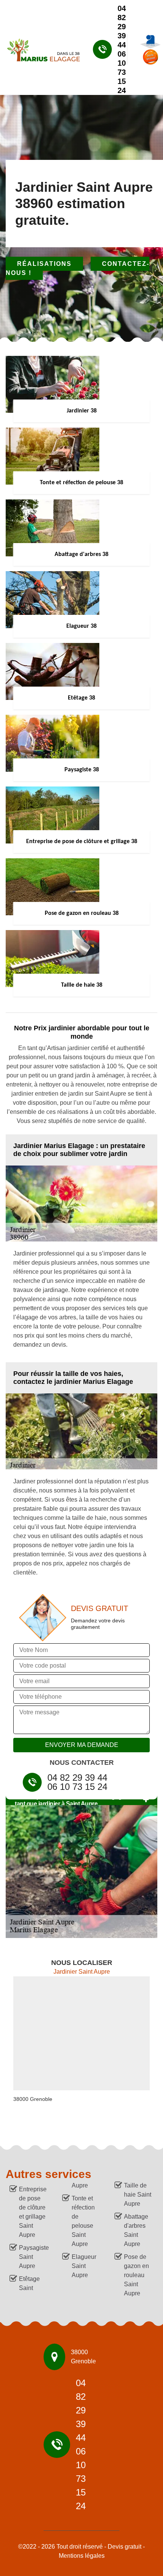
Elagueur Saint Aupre (84, 2266)
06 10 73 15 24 (122, 72)
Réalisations (44, 264)
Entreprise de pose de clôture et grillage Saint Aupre (33, 2212)
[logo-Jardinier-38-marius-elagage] (40, 49)
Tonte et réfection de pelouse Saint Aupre (83, 2221)
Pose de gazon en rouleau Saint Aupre (136, 2275)
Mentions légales (82, 2556)
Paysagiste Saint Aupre (34, 2257)
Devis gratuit (125, 2547)
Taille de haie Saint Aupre (138, 2195)
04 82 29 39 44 (122, 27)
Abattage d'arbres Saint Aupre (136, 2230)
